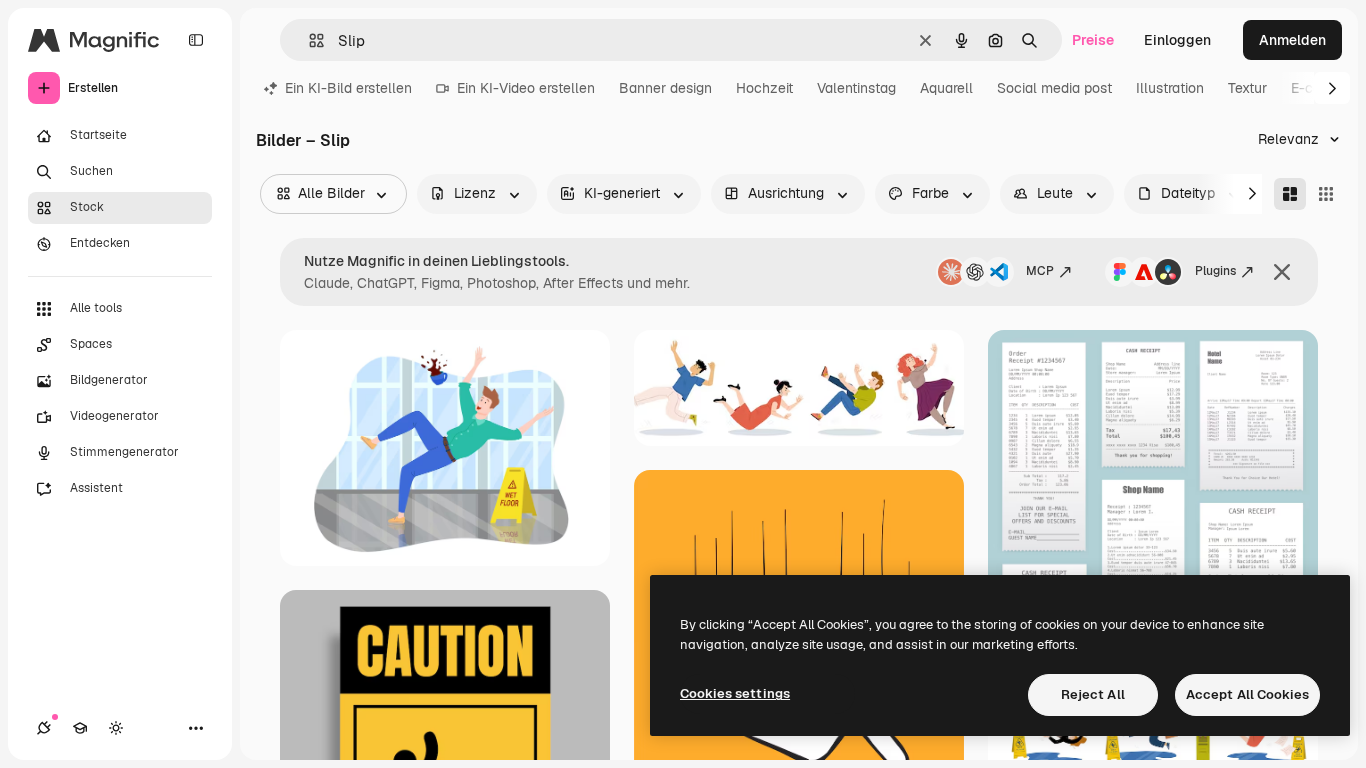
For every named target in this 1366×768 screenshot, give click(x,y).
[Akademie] (80, 728)
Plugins (1215, 271)
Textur (1247, 88)
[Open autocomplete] (308, 40)
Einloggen (1177, 40)
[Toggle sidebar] (196, 40)
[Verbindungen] (44, 728)
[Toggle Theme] (116, 728)
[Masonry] (1290, 194)
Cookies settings (735, 693)
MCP (1040, 271)
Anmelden (1292, 40)
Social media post (1054, 88)
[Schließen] (1282, 272)
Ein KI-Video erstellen (526, 88)
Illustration (1170, 88)
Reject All (1093, 694)
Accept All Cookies (1247, 694)
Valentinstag (856, 88)
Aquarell (946, 88)
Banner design (665, 88)
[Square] (1326, 194)
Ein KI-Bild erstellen (348, 88)
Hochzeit (764, 88)
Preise (1093, 40)
